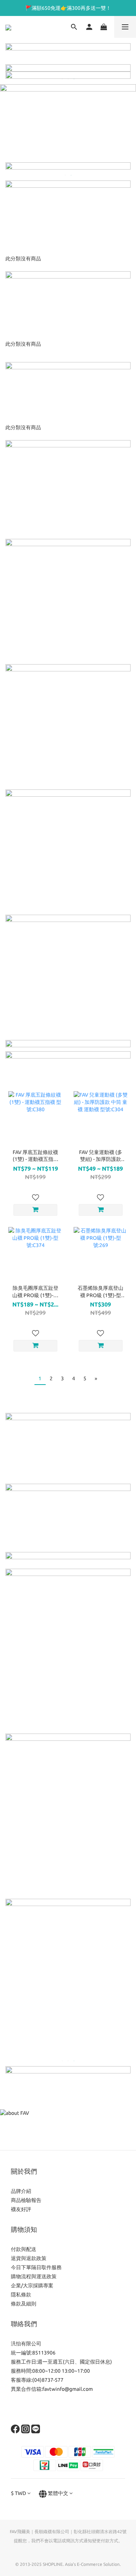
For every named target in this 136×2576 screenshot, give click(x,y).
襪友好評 (21, 2209)
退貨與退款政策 (29, 2258)
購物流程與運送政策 (34, 2276)
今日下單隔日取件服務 (36, 2267)
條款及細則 (24, 2304)
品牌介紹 (21, 2191)
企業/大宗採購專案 (32, 2286)
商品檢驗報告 (26, 2200)
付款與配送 (24, 2249)
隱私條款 (21, 2295)
